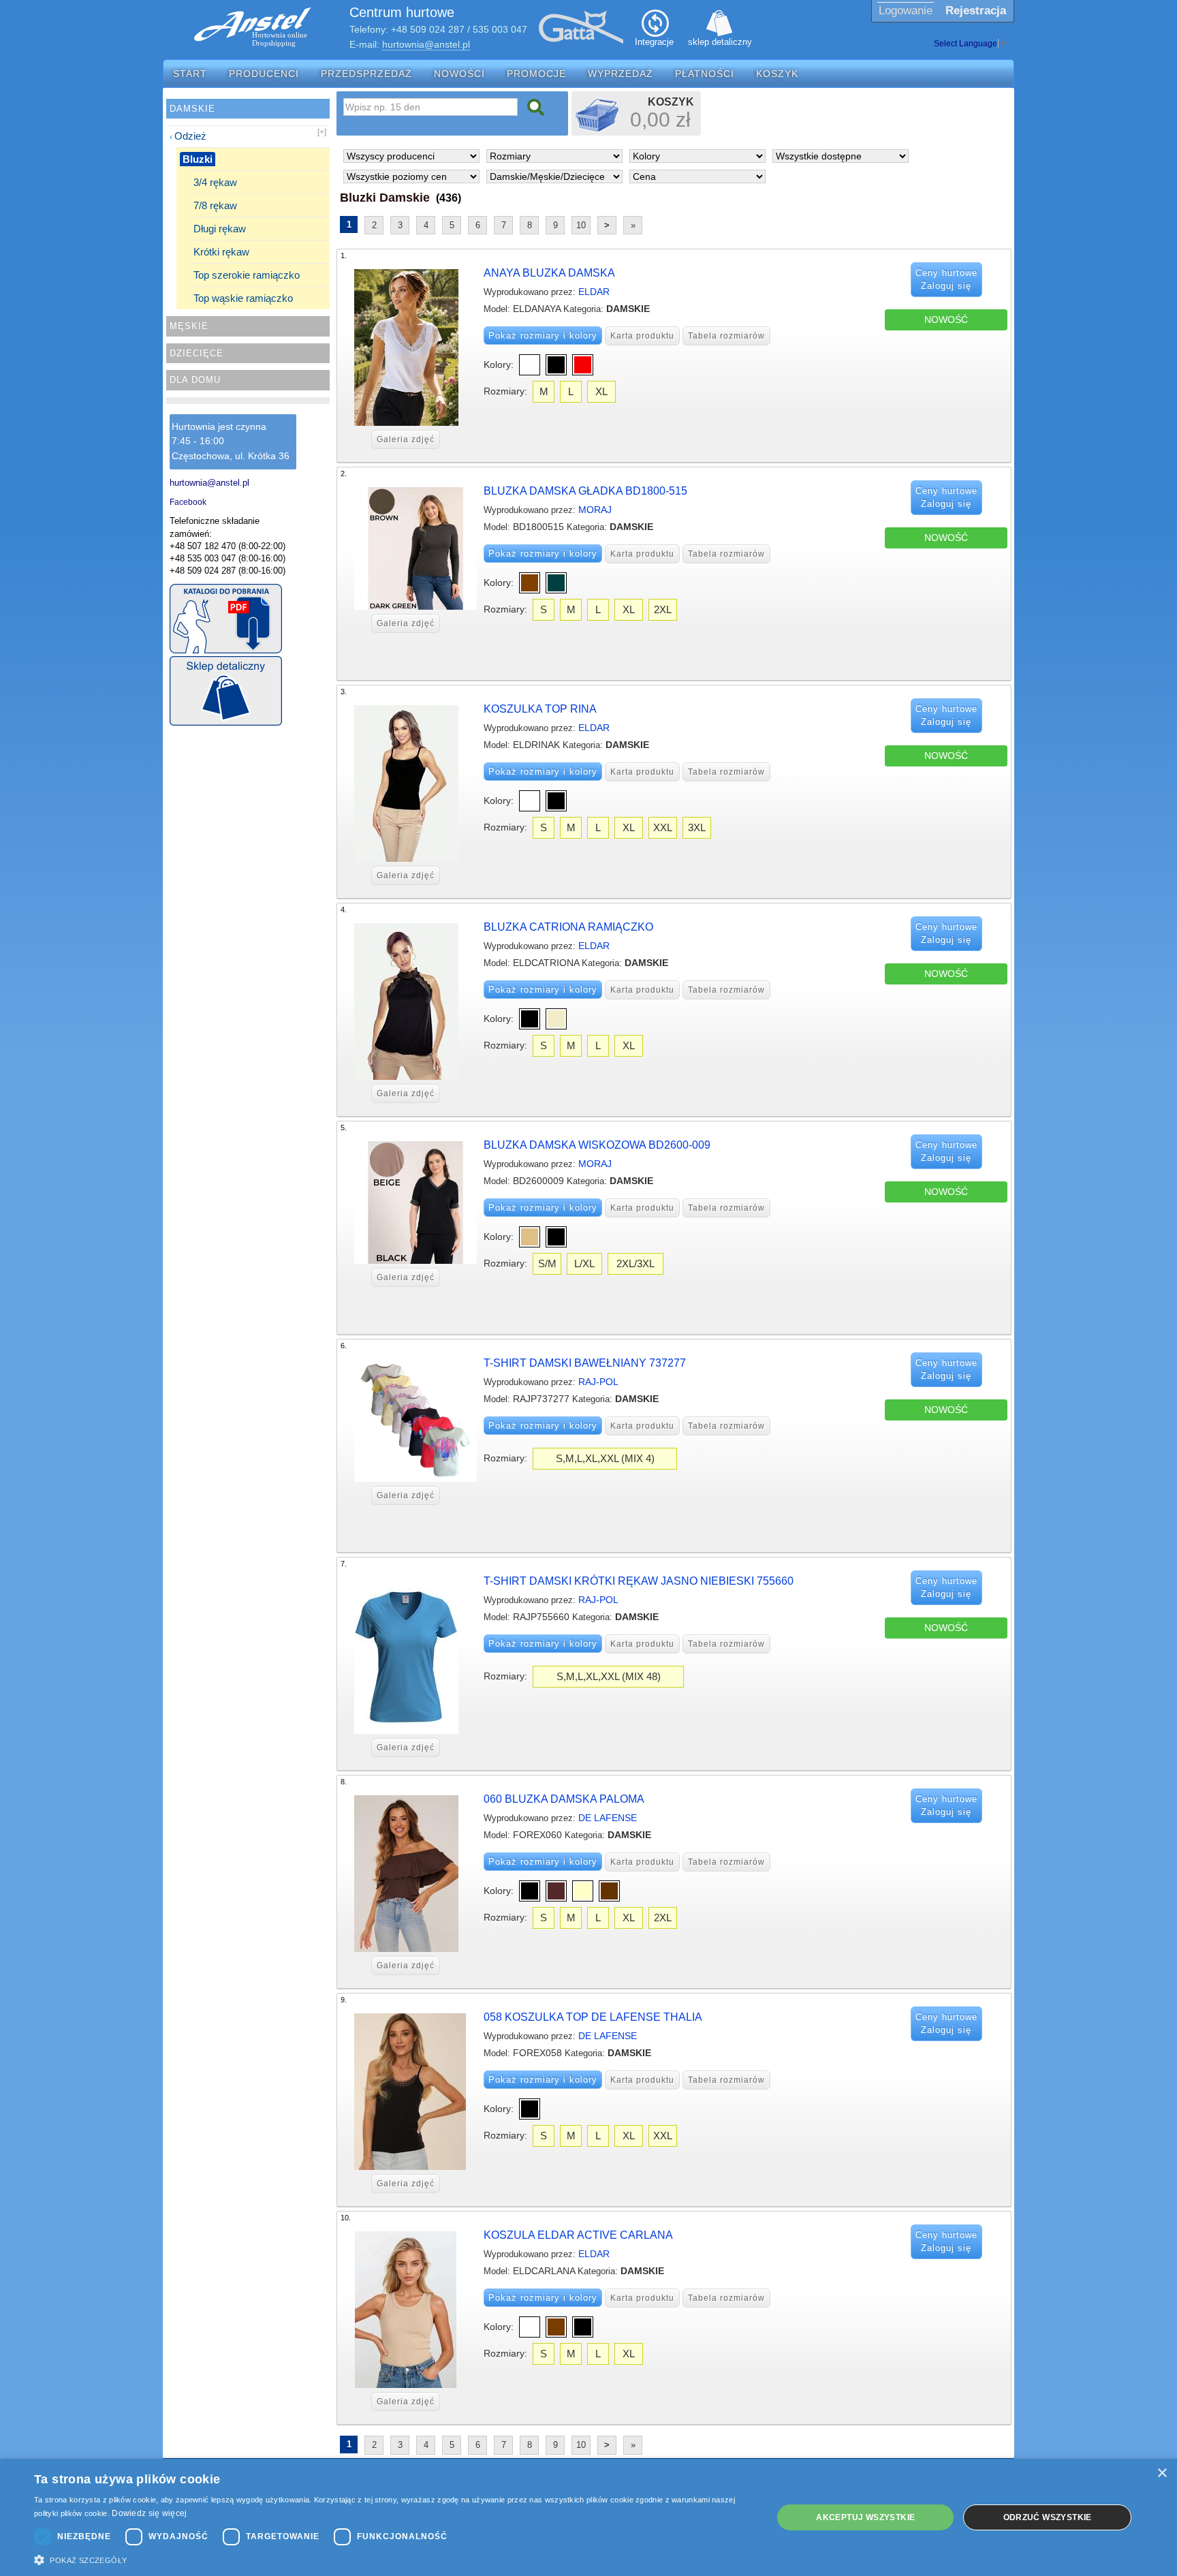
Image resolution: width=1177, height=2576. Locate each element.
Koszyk (777, 74)
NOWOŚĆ (946, 320)
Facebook (188, 502)
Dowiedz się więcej (149, 2513)
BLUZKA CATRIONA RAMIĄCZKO (568, 927)
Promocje (536, 74)
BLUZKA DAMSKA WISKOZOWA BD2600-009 (597, 1145)
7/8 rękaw (215, 205)
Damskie (192, 109)
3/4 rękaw (215, 182)
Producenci (264, 74)
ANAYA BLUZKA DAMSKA (549, 273)
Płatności (705, 74)
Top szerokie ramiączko (247, 275)
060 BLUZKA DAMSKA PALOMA (564, 1799)
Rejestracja (976, 11)
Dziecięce (197, 353)
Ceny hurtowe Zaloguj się (946, 280)
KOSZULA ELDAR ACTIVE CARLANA (578, 2235)
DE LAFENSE (608, 1818)
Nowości (459, 74)
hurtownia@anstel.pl (426, 44)
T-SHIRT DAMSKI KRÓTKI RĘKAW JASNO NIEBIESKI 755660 (639, 1581)
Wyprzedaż (621, 74)
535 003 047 (500, 29)
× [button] (1162, 2473)
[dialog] (588, 2517)
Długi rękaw (220, 229)
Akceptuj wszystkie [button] (865, 2517)
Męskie (189, 326)
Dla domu (195, 380)
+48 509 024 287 (428, 29)
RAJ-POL (598, 1382)
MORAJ (595, 510)
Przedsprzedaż (366, 74)
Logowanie (906, 11)
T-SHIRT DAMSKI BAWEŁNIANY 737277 (585, 1363)
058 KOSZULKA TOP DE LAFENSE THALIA (593, 2017)
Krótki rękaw (221, 252)
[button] (392, 2559)
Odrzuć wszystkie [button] (1048, 2517)
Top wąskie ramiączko (243, 298)
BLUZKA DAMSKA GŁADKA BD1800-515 (585, 491)
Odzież (190, 136)
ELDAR (594, 292)
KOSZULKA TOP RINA (540, 709)
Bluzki (198, 159)
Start (190, 74)
